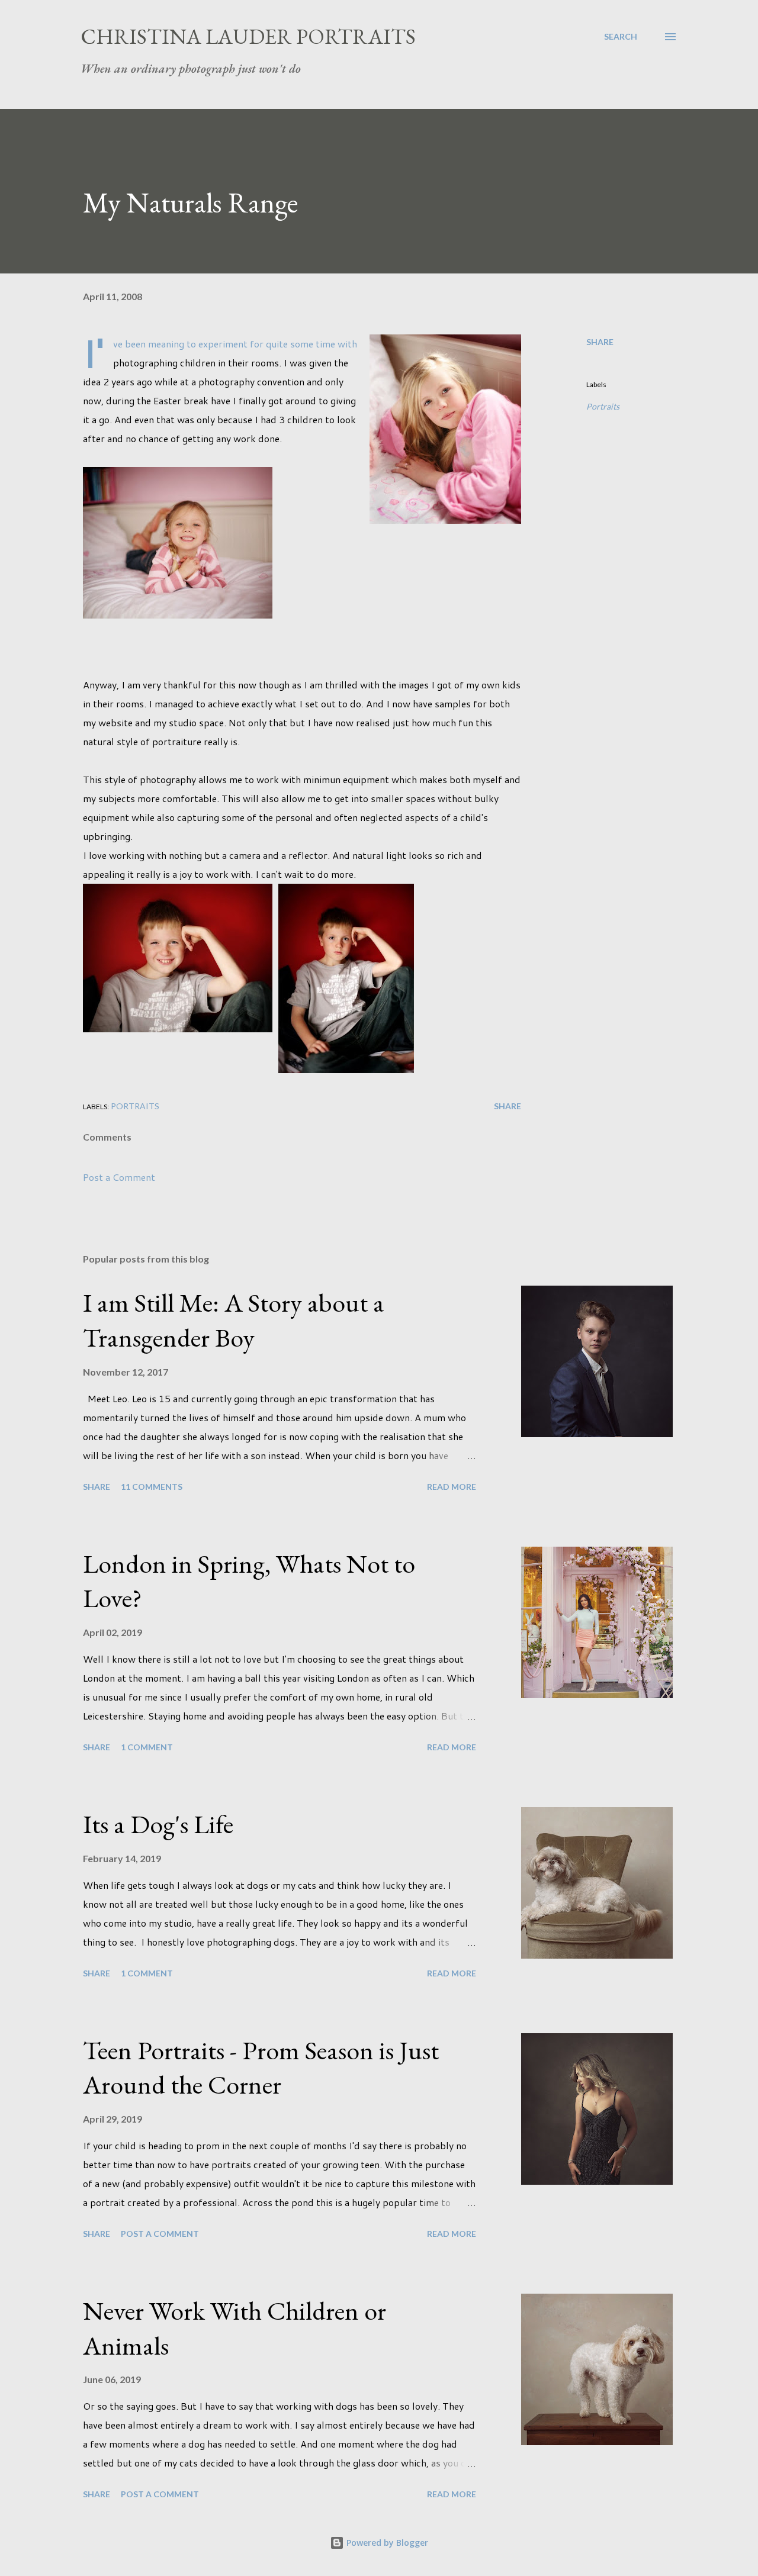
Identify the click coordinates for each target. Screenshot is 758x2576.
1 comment (147, 1747)
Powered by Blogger (386, 2543)
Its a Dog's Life (158, 1824)
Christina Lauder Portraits (248, 36)
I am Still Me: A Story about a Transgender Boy (234, 1320)
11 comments (152, 1487)
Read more (452, 1487)
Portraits (603, 406)
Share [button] (600, 342)
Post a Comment (119, 1177)
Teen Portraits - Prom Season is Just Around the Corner (261, 2068)
